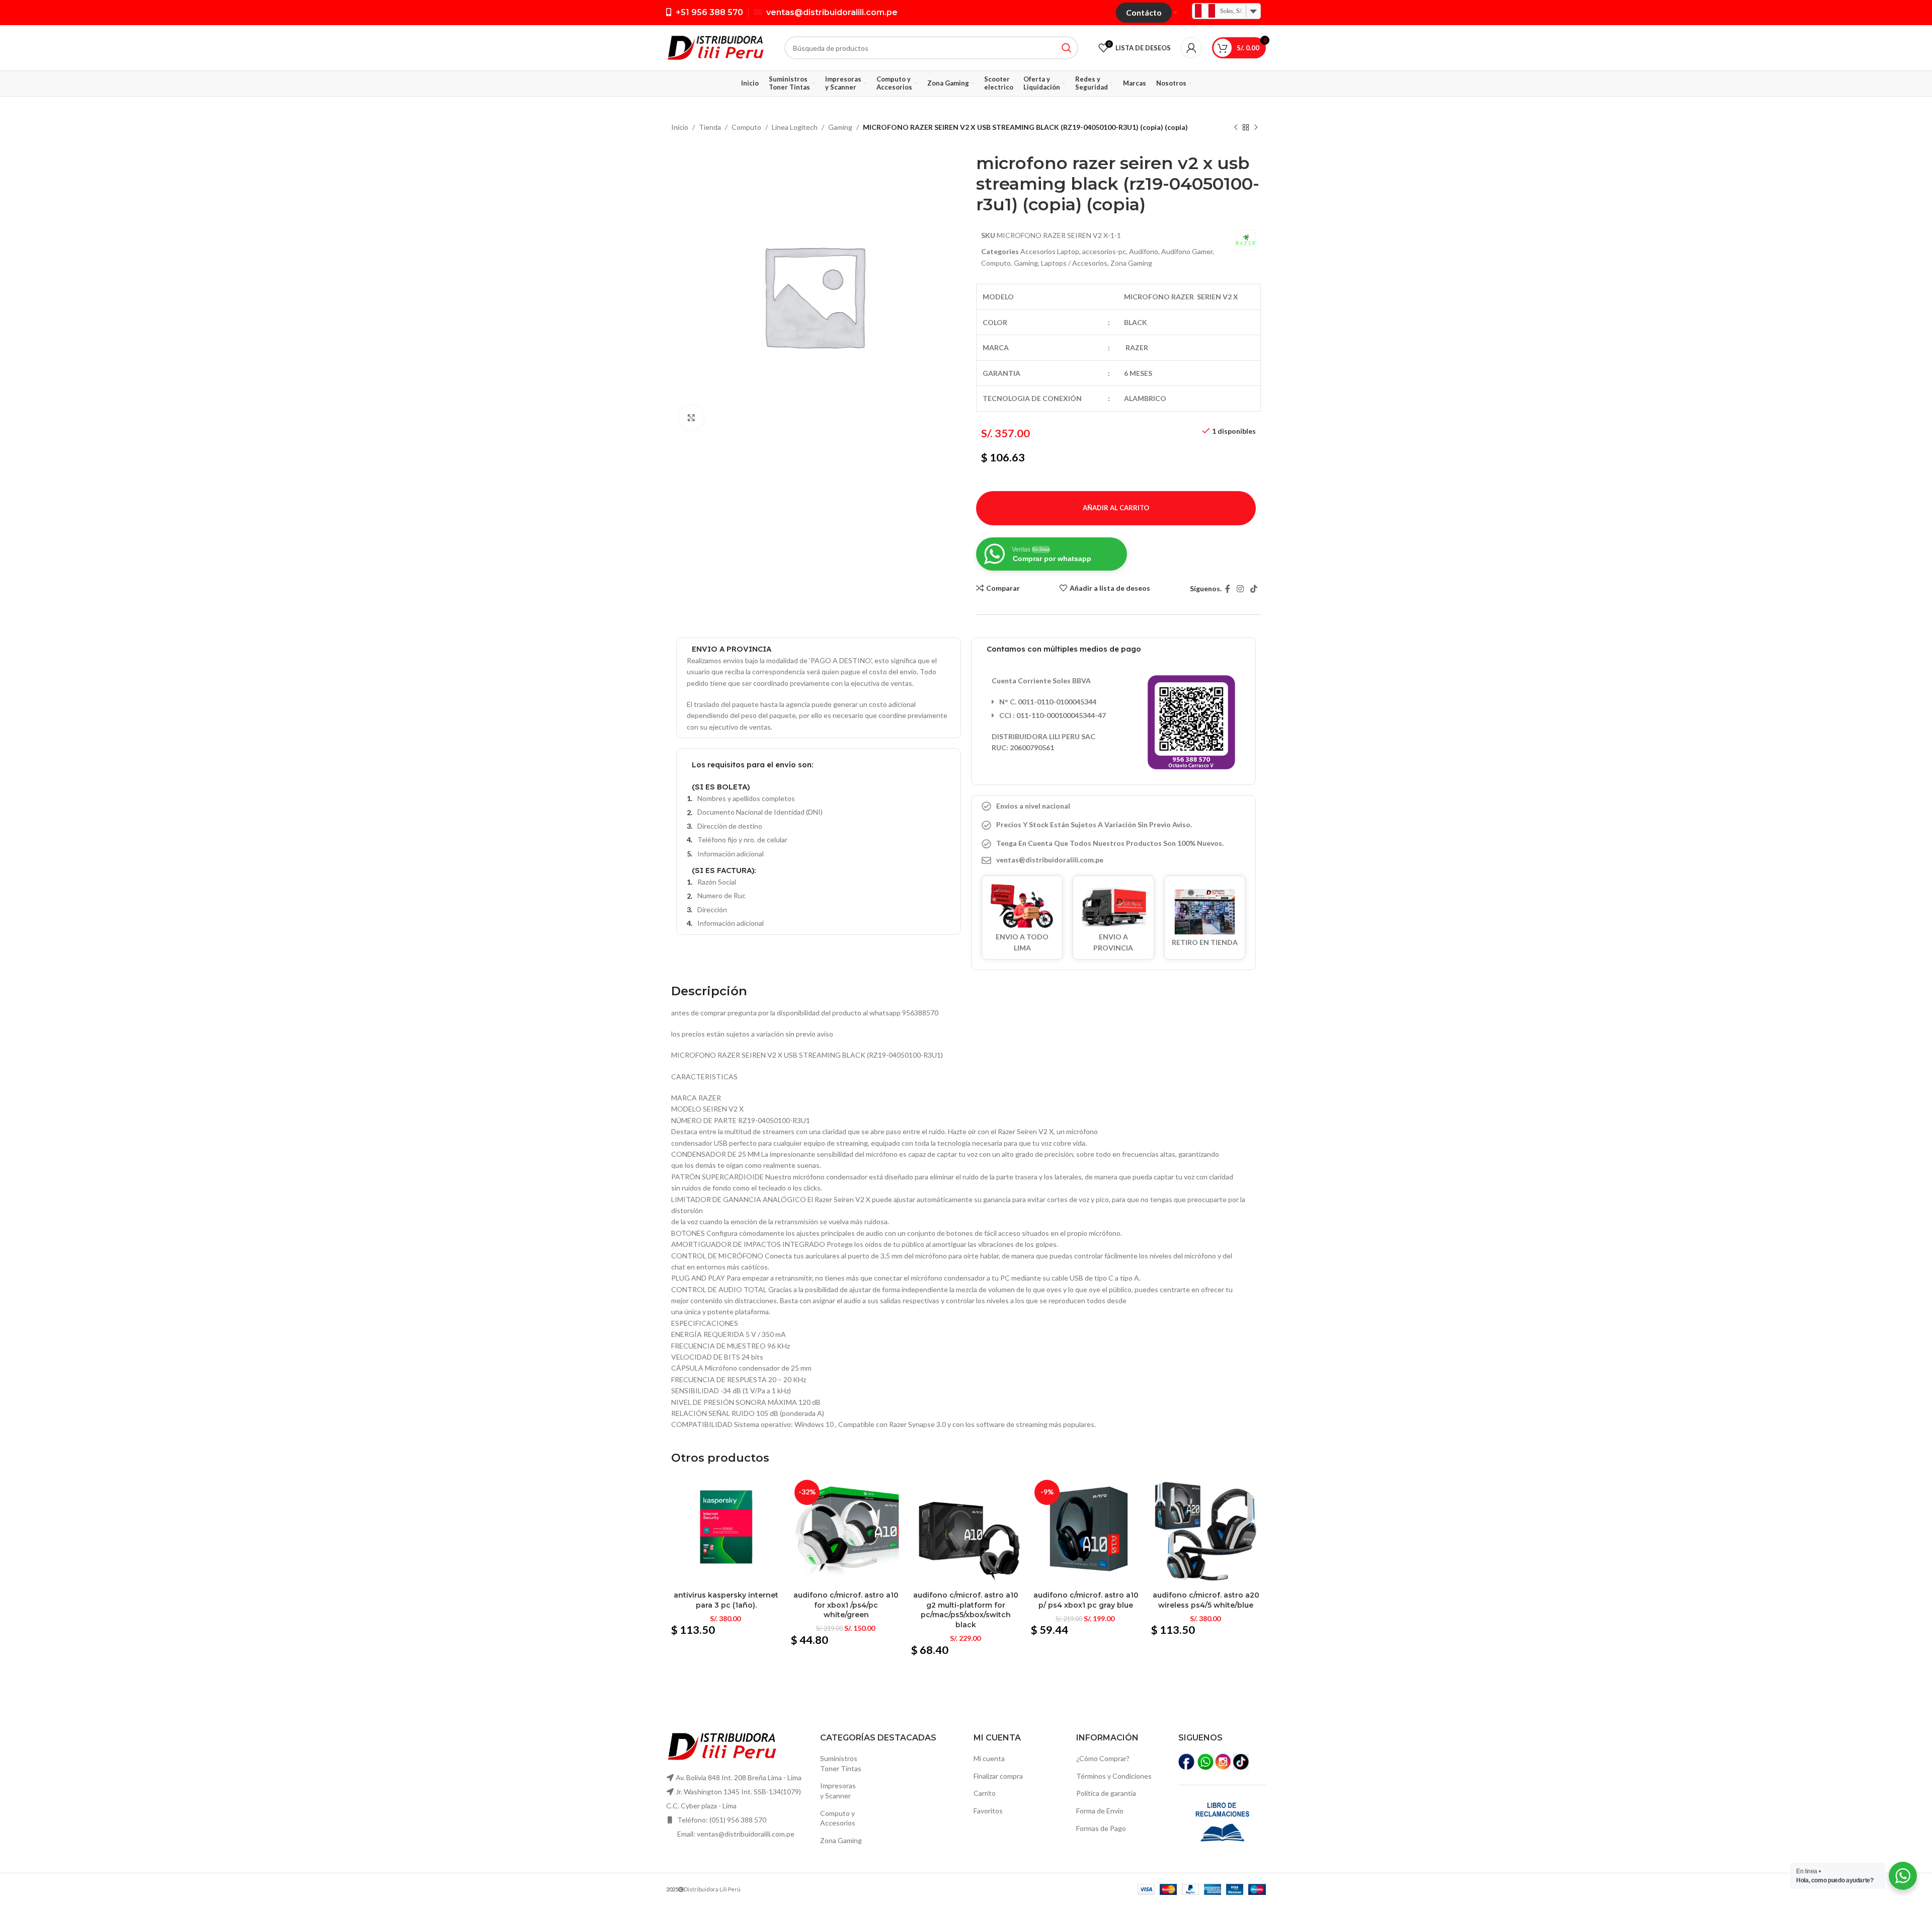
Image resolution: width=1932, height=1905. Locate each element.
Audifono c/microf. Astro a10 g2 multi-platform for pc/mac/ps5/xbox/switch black (966, 1610)
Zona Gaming (1131, 263)
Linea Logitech (795, 127)
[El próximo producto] (1256, 128)
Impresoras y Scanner (838, 1791)
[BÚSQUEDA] (1067, 48)
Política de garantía (1106, 1793)
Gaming (840, 127)
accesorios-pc (1104, 251)
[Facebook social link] (1227, 589)
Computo (746, 127)
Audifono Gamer (1187, 251)
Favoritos (988, 1811)
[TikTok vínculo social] (1254, 589)
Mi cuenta (989, 1758)
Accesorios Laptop (1050, 251)
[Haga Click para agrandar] (691, 418)
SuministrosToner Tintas (841, 1763)
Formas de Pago (1101, 1828)
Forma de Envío (1100, 1811)
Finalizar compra (998, 1776)
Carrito (985, 1793)
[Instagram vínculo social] (1240, 589)
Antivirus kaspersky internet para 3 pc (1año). (726, 1600)
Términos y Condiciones (1114, 1776)
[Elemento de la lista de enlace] (1113, 860)
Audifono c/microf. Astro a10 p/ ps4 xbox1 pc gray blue (1086, 1600)
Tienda (710, 127)
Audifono (1144, 251)
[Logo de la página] (715, 47)
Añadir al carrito (1116, 508)
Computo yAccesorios (838, 1818)
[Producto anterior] (1236, 128)
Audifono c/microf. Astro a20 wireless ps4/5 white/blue (1206, 1600)
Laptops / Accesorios (1074, 263)
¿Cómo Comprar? (1103, 1758)
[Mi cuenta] (1191, 48)
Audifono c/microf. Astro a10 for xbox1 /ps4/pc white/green (846, 1605)
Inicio (680, 127)
